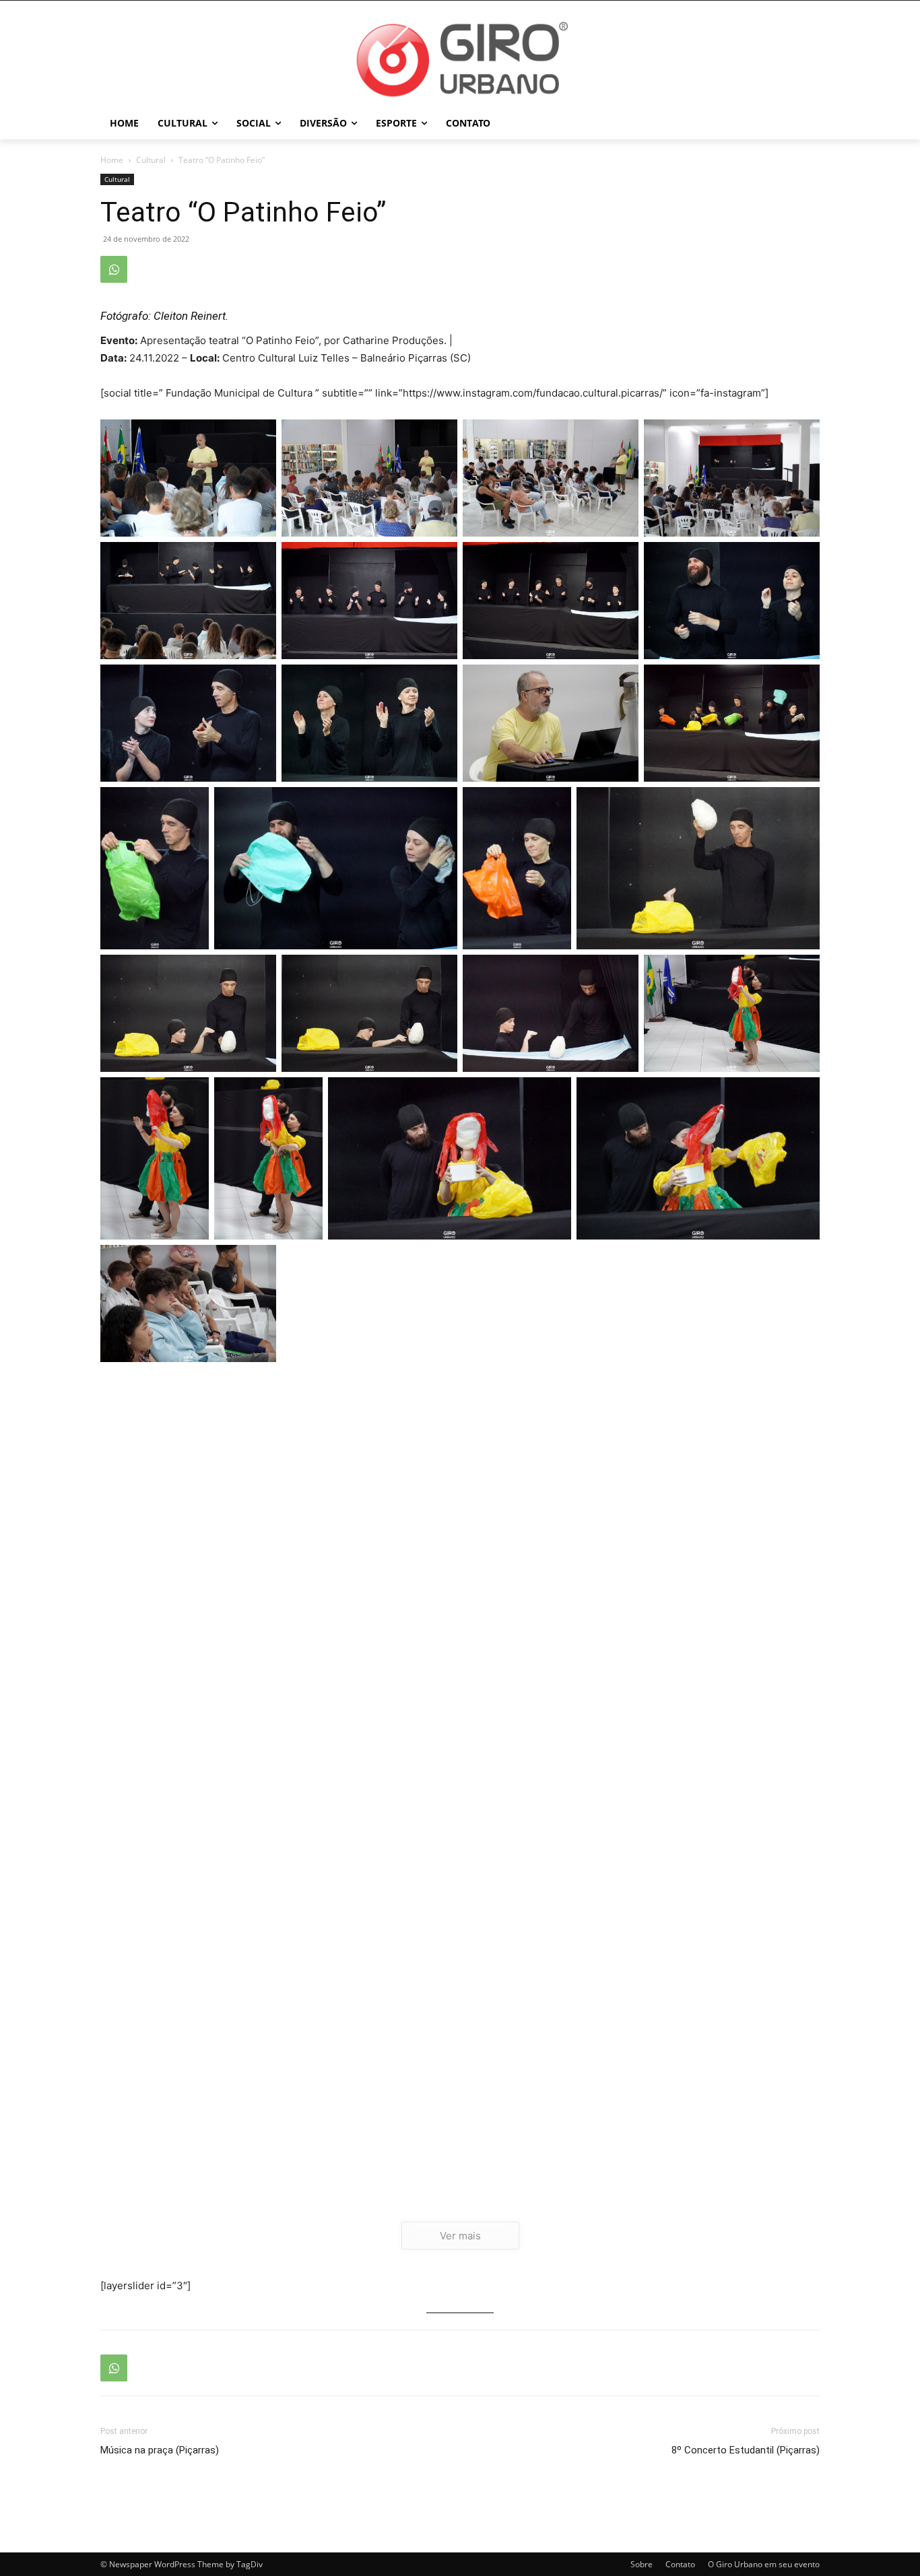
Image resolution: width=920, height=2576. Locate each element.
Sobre (642, 2564)
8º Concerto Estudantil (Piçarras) (746, 2450)
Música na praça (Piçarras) (160, 2450)
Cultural (151, 160)
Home (112, 160)
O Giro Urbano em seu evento (764, 2564)
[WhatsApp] (114, 269)
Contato (680, 2564)
